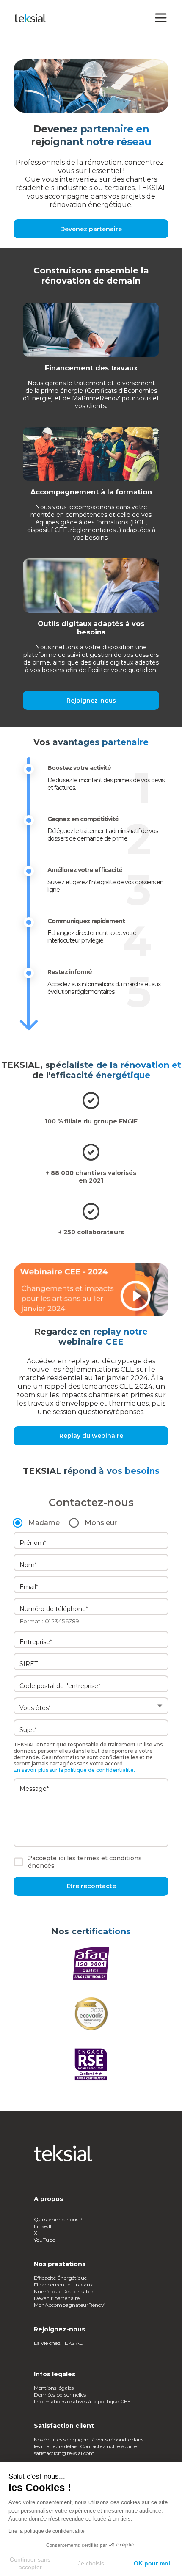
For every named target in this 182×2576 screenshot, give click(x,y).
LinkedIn (44, 2226)
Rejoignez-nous (91, 701)
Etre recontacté (91, 1886)
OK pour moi (152, 2563)
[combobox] (91, 1640)
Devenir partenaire (57, 2298)
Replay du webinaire (91, 1436)
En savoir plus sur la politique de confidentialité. (74, 1770)
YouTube (44, 2240)
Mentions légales (54, 2388)
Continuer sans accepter (30, 2563)
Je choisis (91, 2563)
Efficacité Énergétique (60, 2278)
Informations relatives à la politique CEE (82, 2401)
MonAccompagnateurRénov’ (70, 2305)
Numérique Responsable (63, 2291)
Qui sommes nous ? (59, 2219)
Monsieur (101, 1523)
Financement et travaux (63, 2285)
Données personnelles (60, 2395)
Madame (44, 1523)
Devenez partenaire (91, 229)
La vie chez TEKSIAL (59, 2343)
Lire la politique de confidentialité (47, 2531)
